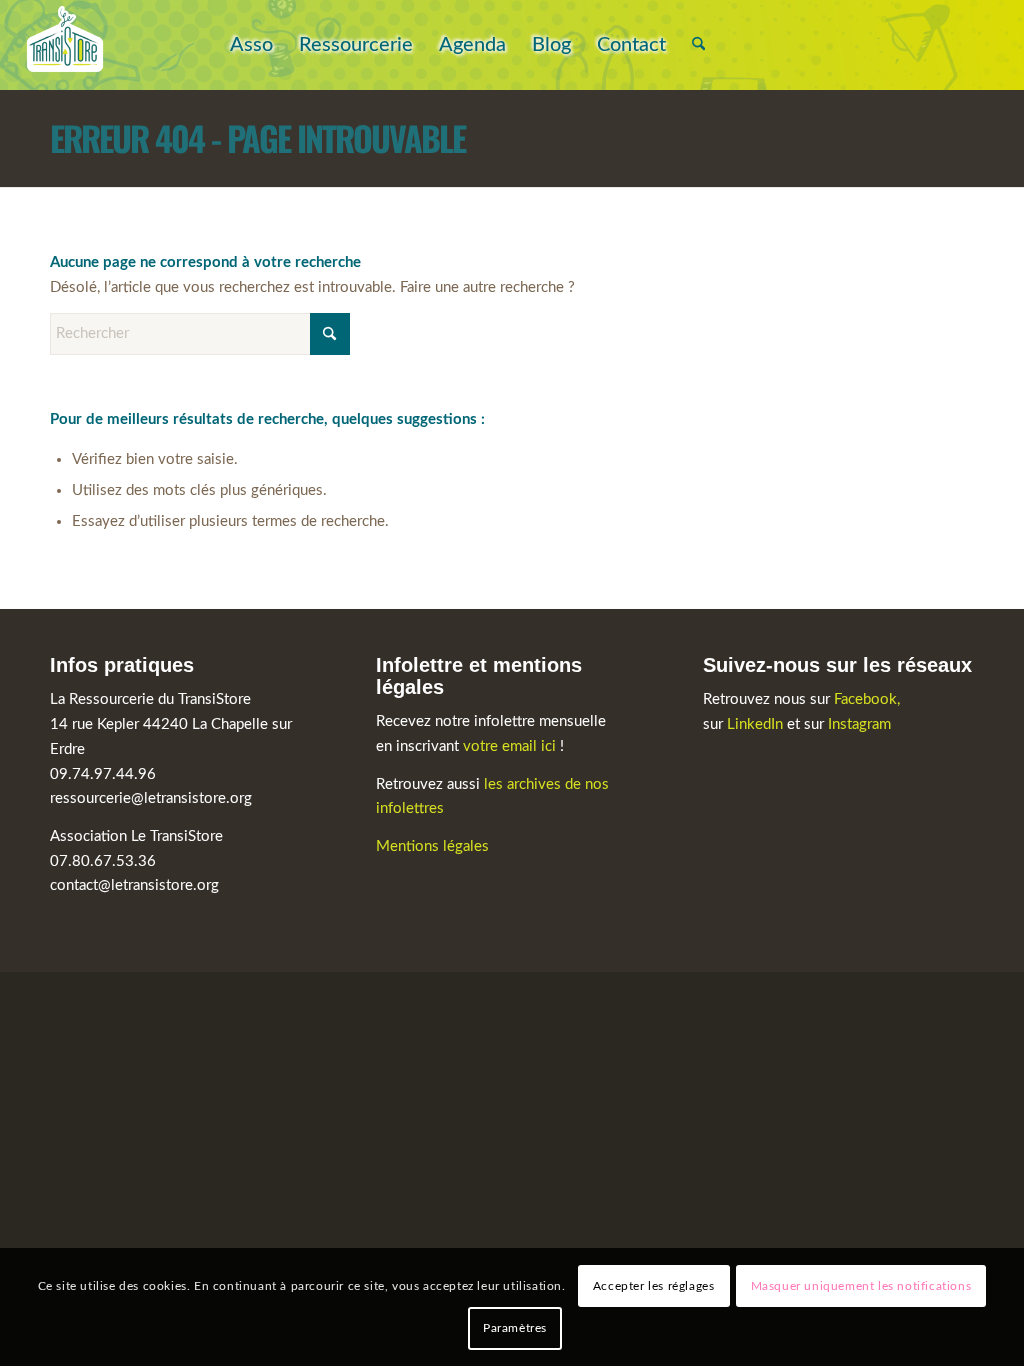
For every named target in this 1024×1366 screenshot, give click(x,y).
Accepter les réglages (654, 1286)
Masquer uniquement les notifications (861, 1286)
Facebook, (867, 699)
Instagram (859, 724)
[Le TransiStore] (65, 45)
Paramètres (515, 1328)
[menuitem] (251, 45)
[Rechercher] (698, 45)
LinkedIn (757, 724)
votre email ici (509, 746)
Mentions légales (432, 846)
